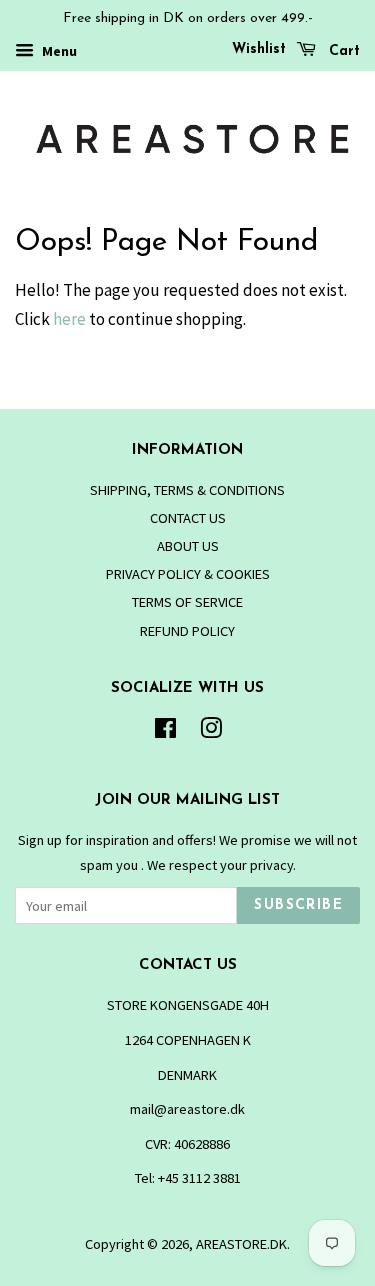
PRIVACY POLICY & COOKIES (188, 574)
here (69, 319)
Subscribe (298, 905)
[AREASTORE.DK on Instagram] (211, 732)
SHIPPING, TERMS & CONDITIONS (187, 490)
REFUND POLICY (187, 631)
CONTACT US (188, 518)
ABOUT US (188, 546)
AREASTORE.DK (241, 1244)
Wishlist (259, 49)
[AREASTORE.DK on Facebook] (165, 732)
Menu (58, 51)
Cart (342, 51)
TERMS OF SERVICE (187, 602)
